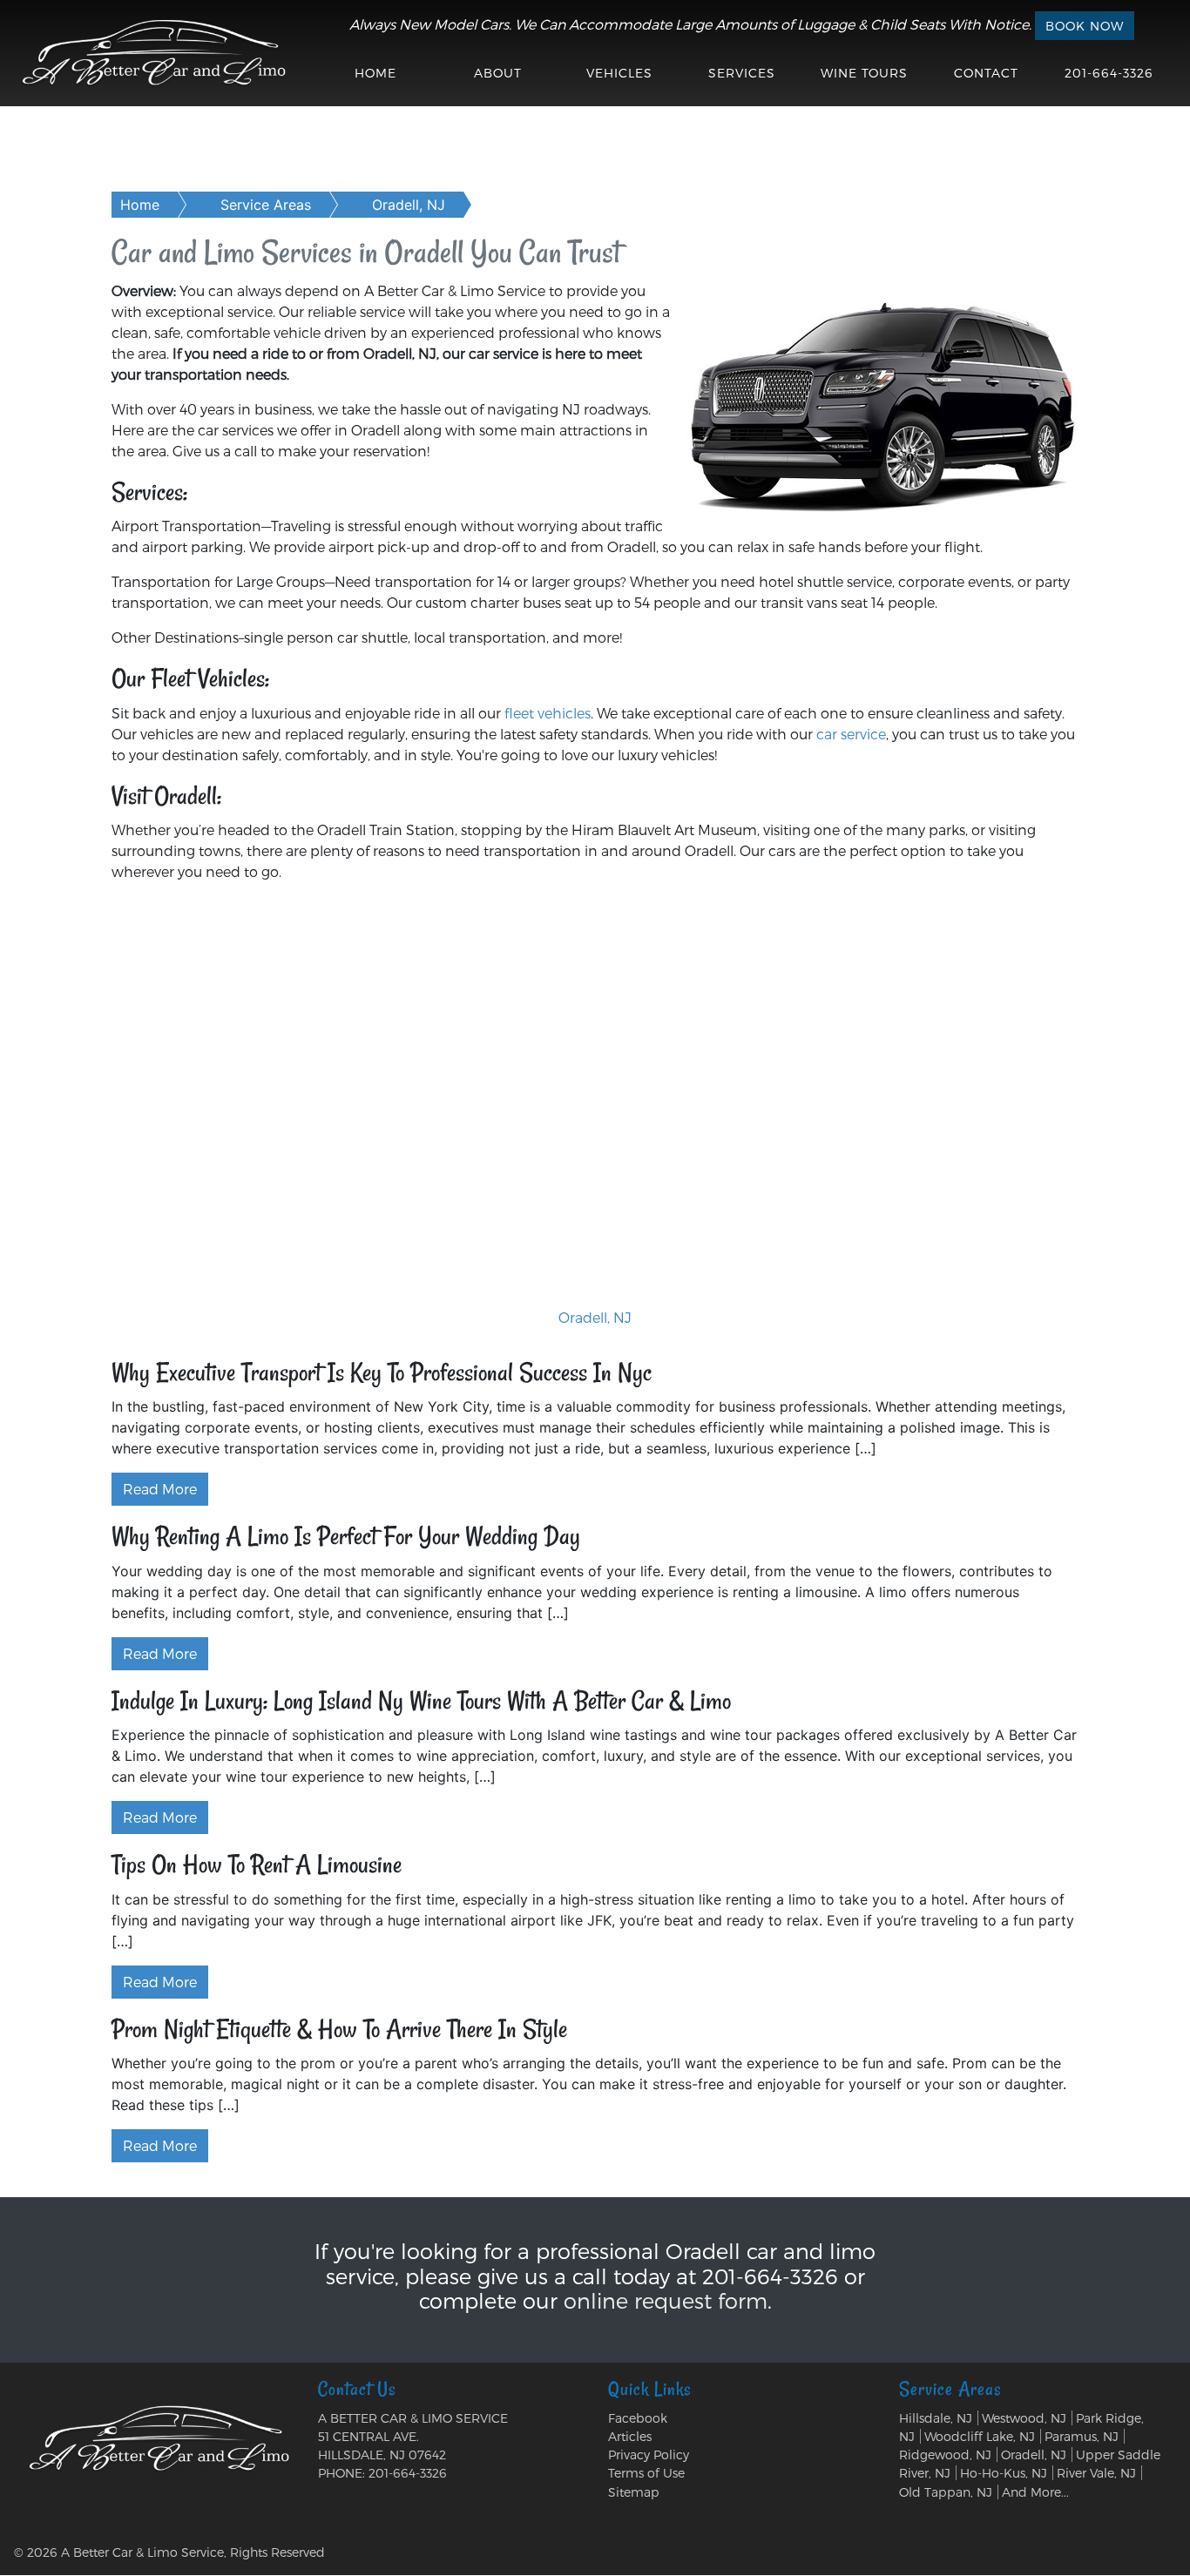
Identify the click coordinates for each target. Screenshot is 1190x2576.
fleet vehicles (548, 713)
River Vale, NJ (1096, 2473)
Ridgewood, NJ (945, 2455)
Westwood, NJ (1024, 2418)
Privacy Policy (649, 2455)
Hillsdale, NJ (936, 2418)
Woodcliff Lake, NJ (980, 2436)
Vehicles (619, 73)
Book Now (1085, 26)
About (498, 73)
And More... (1035, 2492)
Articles (630, 2436)
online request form (666, 2300)
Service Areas (266, 205)
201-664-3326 (1109, 73)
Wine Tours (864, 73)
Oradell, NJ (409, 205)
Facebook (638, 2418)
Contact (986, 73)
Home (375, 73)
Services (742, 73)
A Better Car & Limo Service (142, 2552)
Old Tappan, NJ (946, 2492)
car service (851, 734)
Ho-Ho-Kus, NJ (1004, 2473)
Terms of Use (646, 2473)
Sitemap (634, 2492)
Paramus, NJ (1082, 2436)
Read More (160, 1489)
